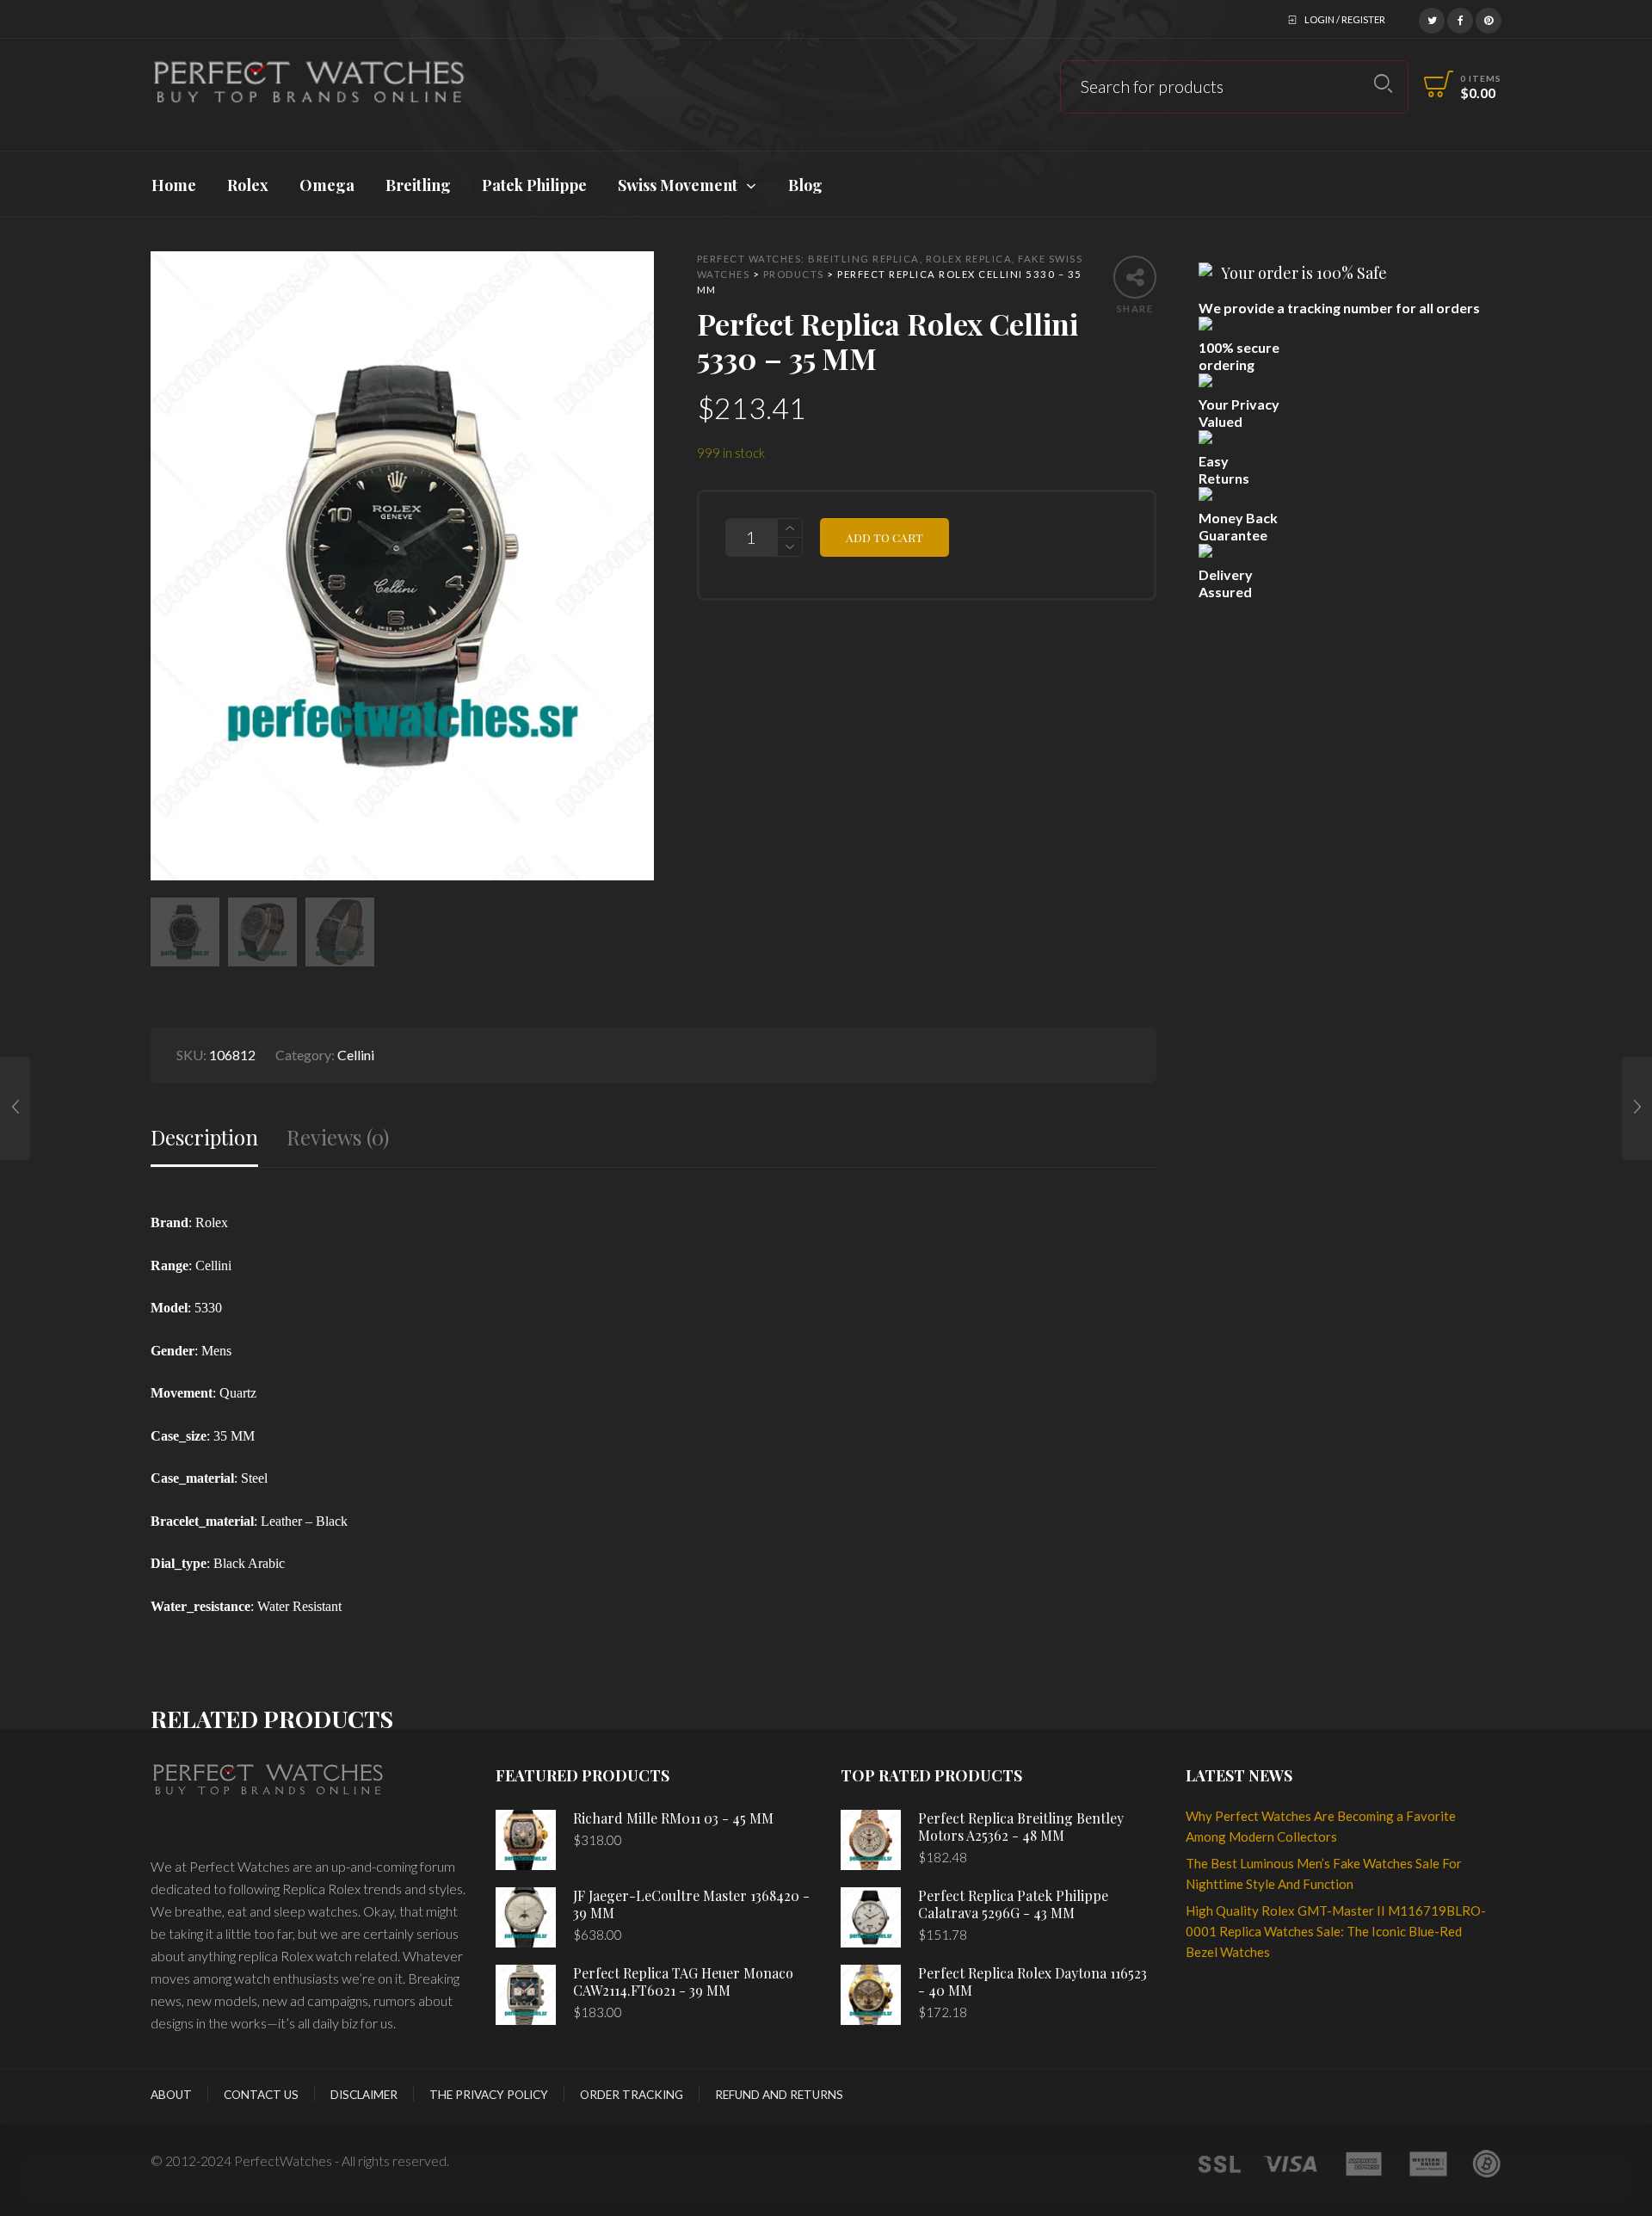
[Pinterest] (1489, 18)
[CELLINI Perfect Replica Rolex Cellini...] (15, 1108)
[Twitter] (1432, 18)
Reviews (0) (338, 1137)
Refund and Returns (779, 2095)
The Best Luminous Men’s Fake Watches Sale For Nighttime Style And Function (1324, 1873)
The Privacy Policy (489, 2095)
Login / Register (1345, 19)
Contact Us (261, 2095)
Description (204, 1137)
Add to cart (885, 537)
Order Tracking (632, 2095)
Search (1383, 84)
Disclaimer (364, 2095)
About (171, 2095)
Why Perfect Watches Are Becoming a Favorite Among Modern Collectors (1321, 1826)
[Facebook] (1460, 18)
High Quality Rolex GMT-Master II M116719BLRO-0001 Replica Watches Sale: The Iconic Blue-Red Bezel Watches (1336, 1931)
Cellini (356, 1055)
